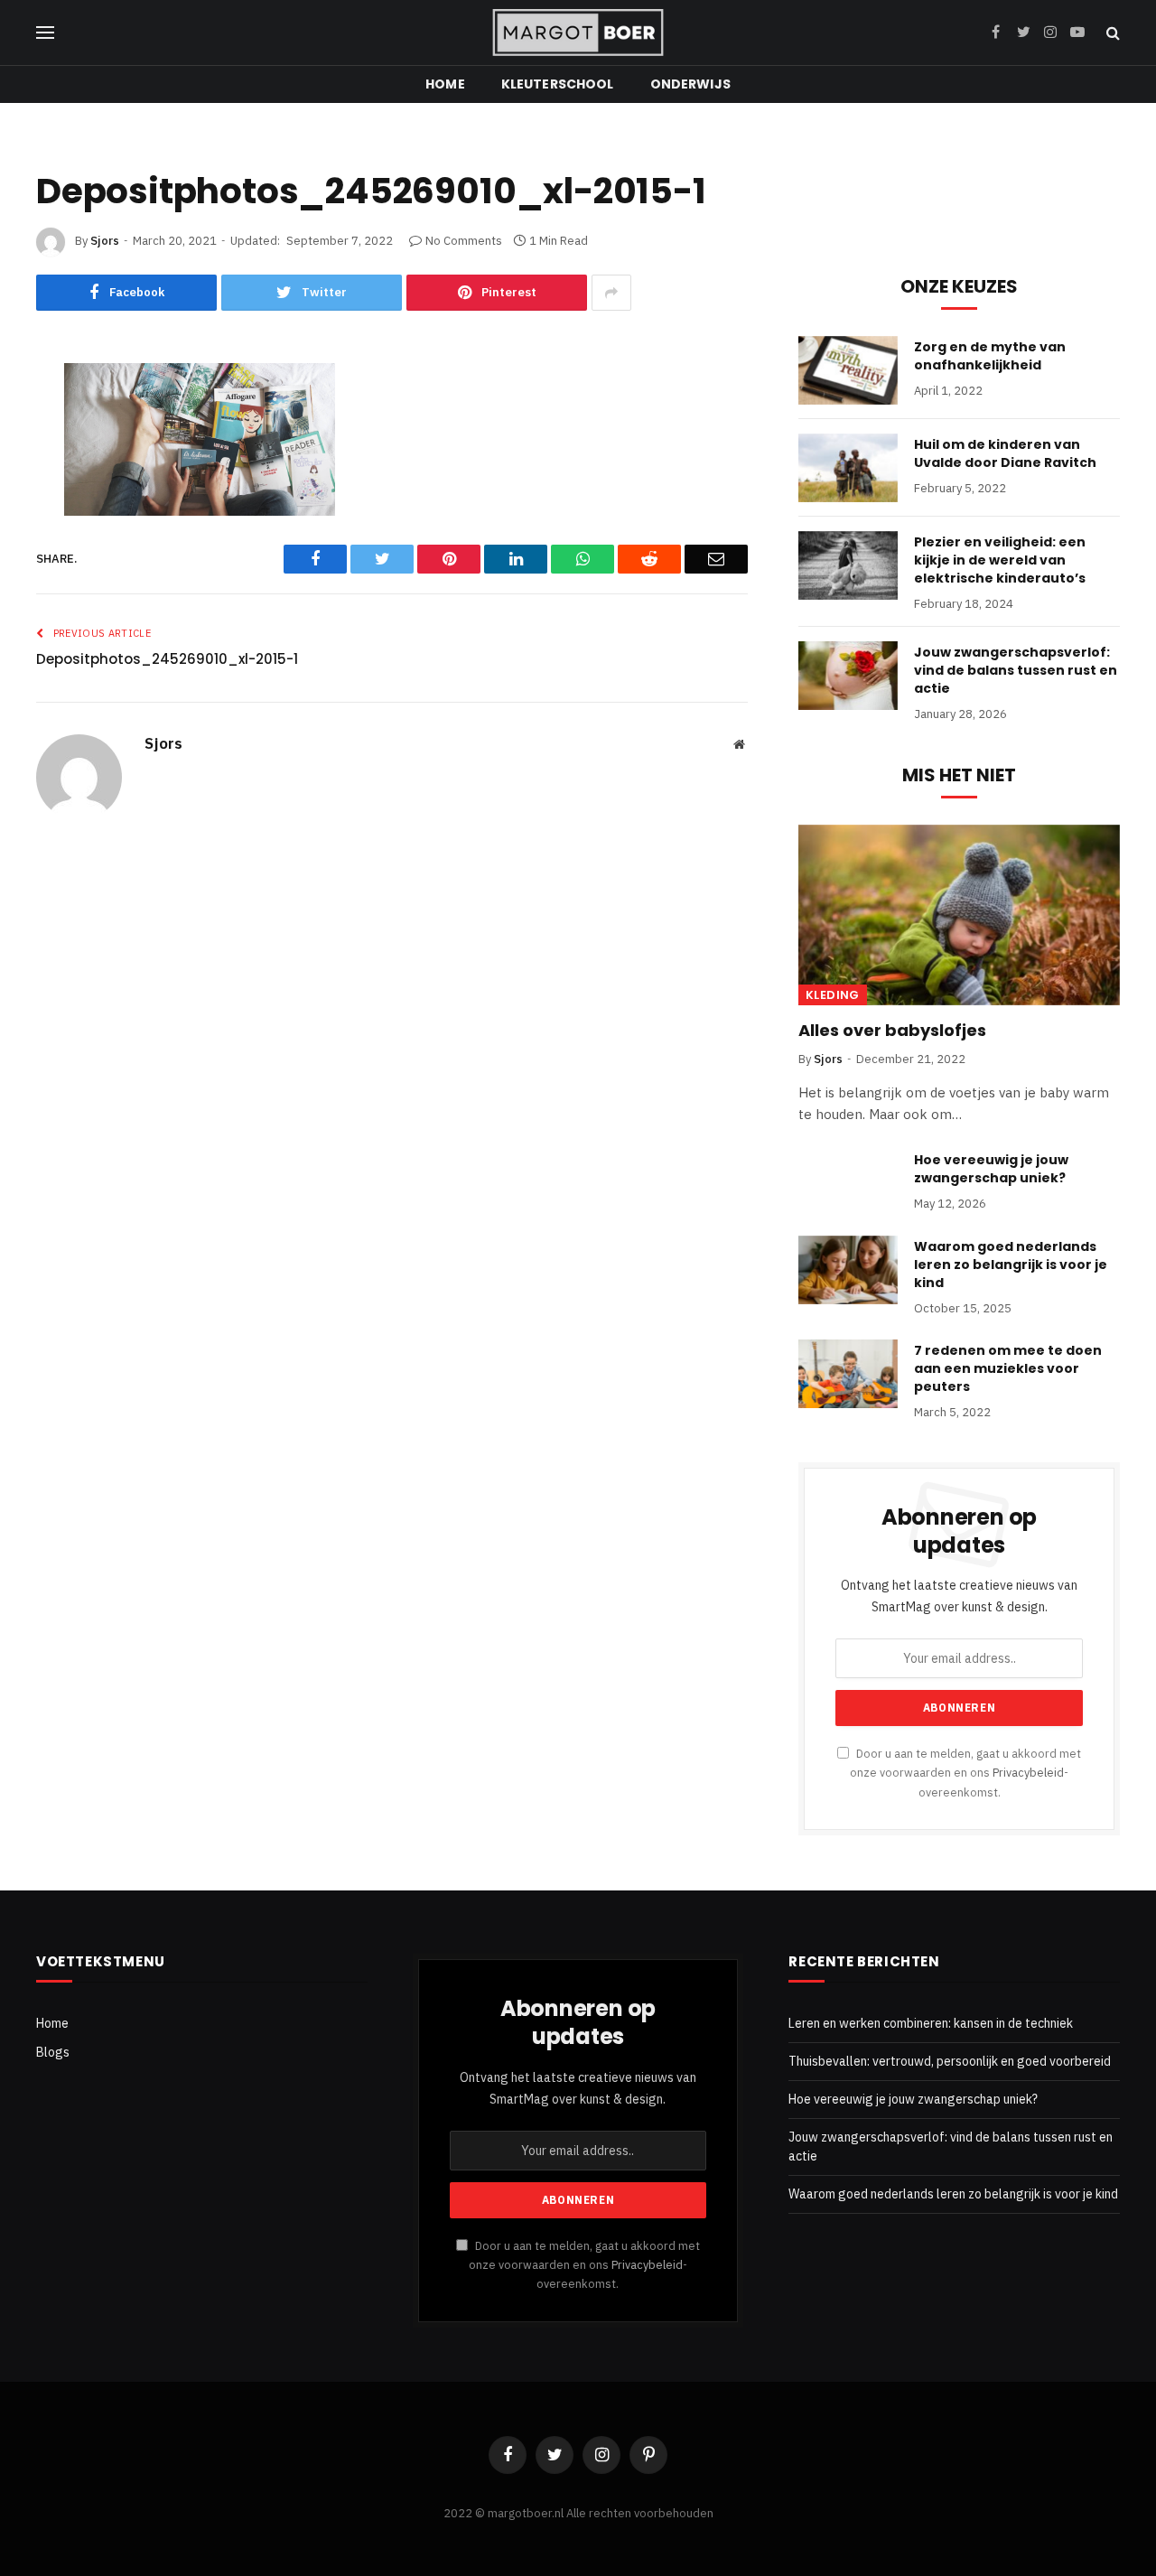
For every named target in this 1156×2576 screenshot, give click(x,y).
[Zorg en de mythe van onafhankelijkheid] (848, 370)
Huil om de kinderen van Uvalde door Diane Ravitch (1005, 453)
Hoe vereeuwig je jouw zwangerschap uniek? (991, 1169)
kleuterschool (558, 84)
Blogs (53, 2052)
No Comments (464, 241)
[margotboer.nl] (578, 33)
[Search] (1111, 33)
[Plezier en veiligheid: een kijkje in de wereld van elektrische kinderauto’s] (848, 565)
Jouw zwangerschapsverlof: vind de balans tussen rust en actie (1016, 670)
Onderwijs (690, 84)
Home (445, 84)
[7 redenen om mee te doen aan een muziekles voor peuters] (848, 1374)
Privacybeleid (1028, 1772)
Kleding (833, 995)
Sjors (105, 241)
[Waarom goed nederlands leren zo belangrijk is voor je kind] (848, 1270)
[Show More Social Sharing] (611, 293)
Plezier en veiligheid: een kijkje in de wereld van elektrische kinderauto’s (1000, 560)
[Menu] (45, 33)
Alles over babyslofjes (892, 1031)
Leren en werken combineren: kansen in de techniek (931, 2023)
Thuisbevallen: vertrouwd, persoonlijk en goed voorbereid (950, 2061)
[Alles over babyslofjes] (959, 915)
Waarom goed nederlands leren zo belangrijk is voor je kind (1011, 1265)
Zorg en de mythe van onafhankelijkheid (990, 356)
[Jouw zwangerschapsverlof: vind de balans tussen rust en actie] (848, 676)
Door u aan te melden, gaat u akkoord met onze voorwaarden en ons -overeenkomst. (965, 1773)
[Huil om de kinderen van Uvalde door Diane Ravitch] (848, 468)
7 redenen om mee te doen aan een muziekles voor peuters (1008, 1368)
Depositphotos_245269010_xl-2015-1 (167, 659)
